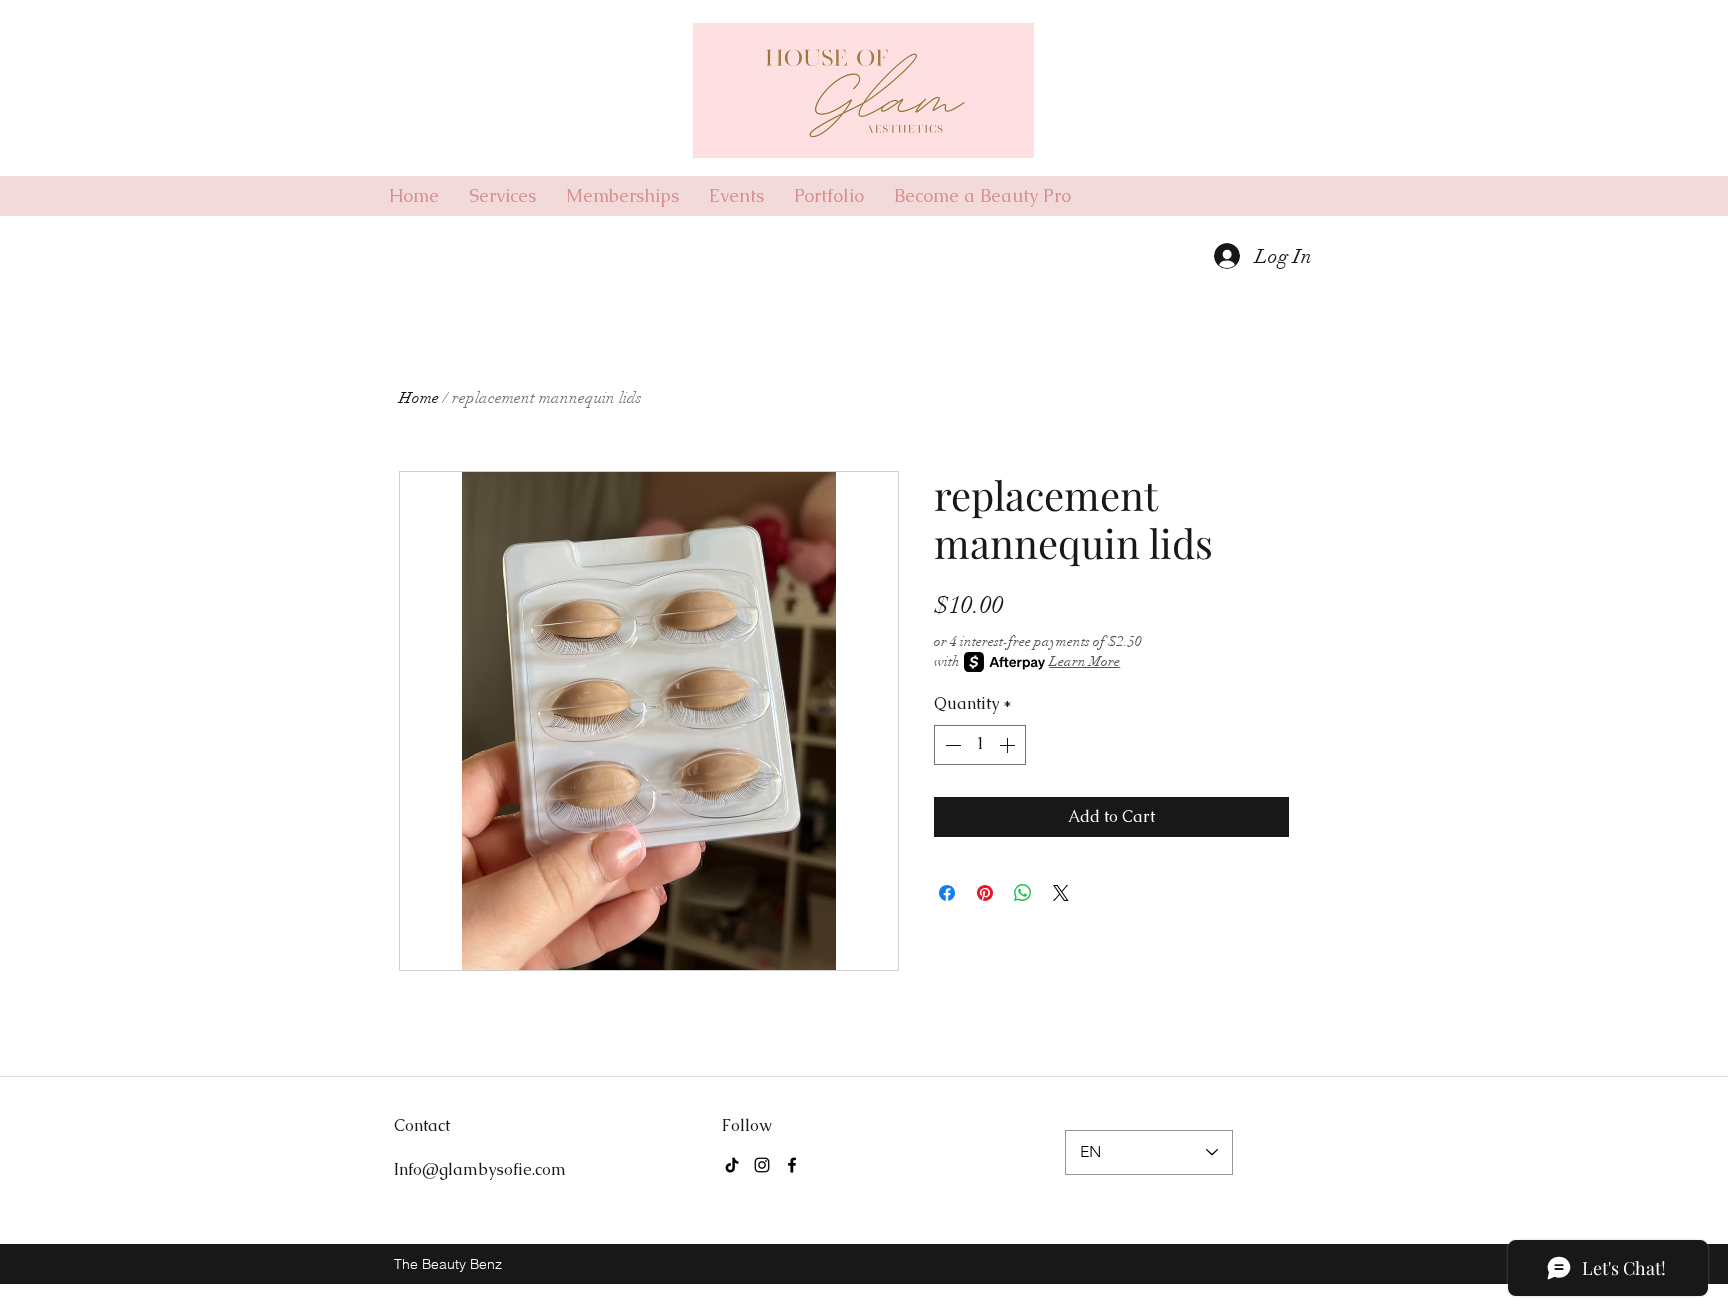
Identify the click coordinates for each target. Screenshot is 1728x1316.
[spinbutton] (980, 745)
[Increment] (1009, 745)
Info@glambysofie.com (480, 1169)
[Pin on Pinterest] (985, 893)
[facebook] (1329, 148)
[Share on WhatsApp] (1023, 893)
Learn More (1084, 661)
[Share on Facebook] (947, 893)
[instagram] (1299, 148)
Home (419, 398)
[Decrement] (951, 745)
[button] (1314, 103)
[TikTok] (732, 1165)
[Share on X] (1061, 893)
